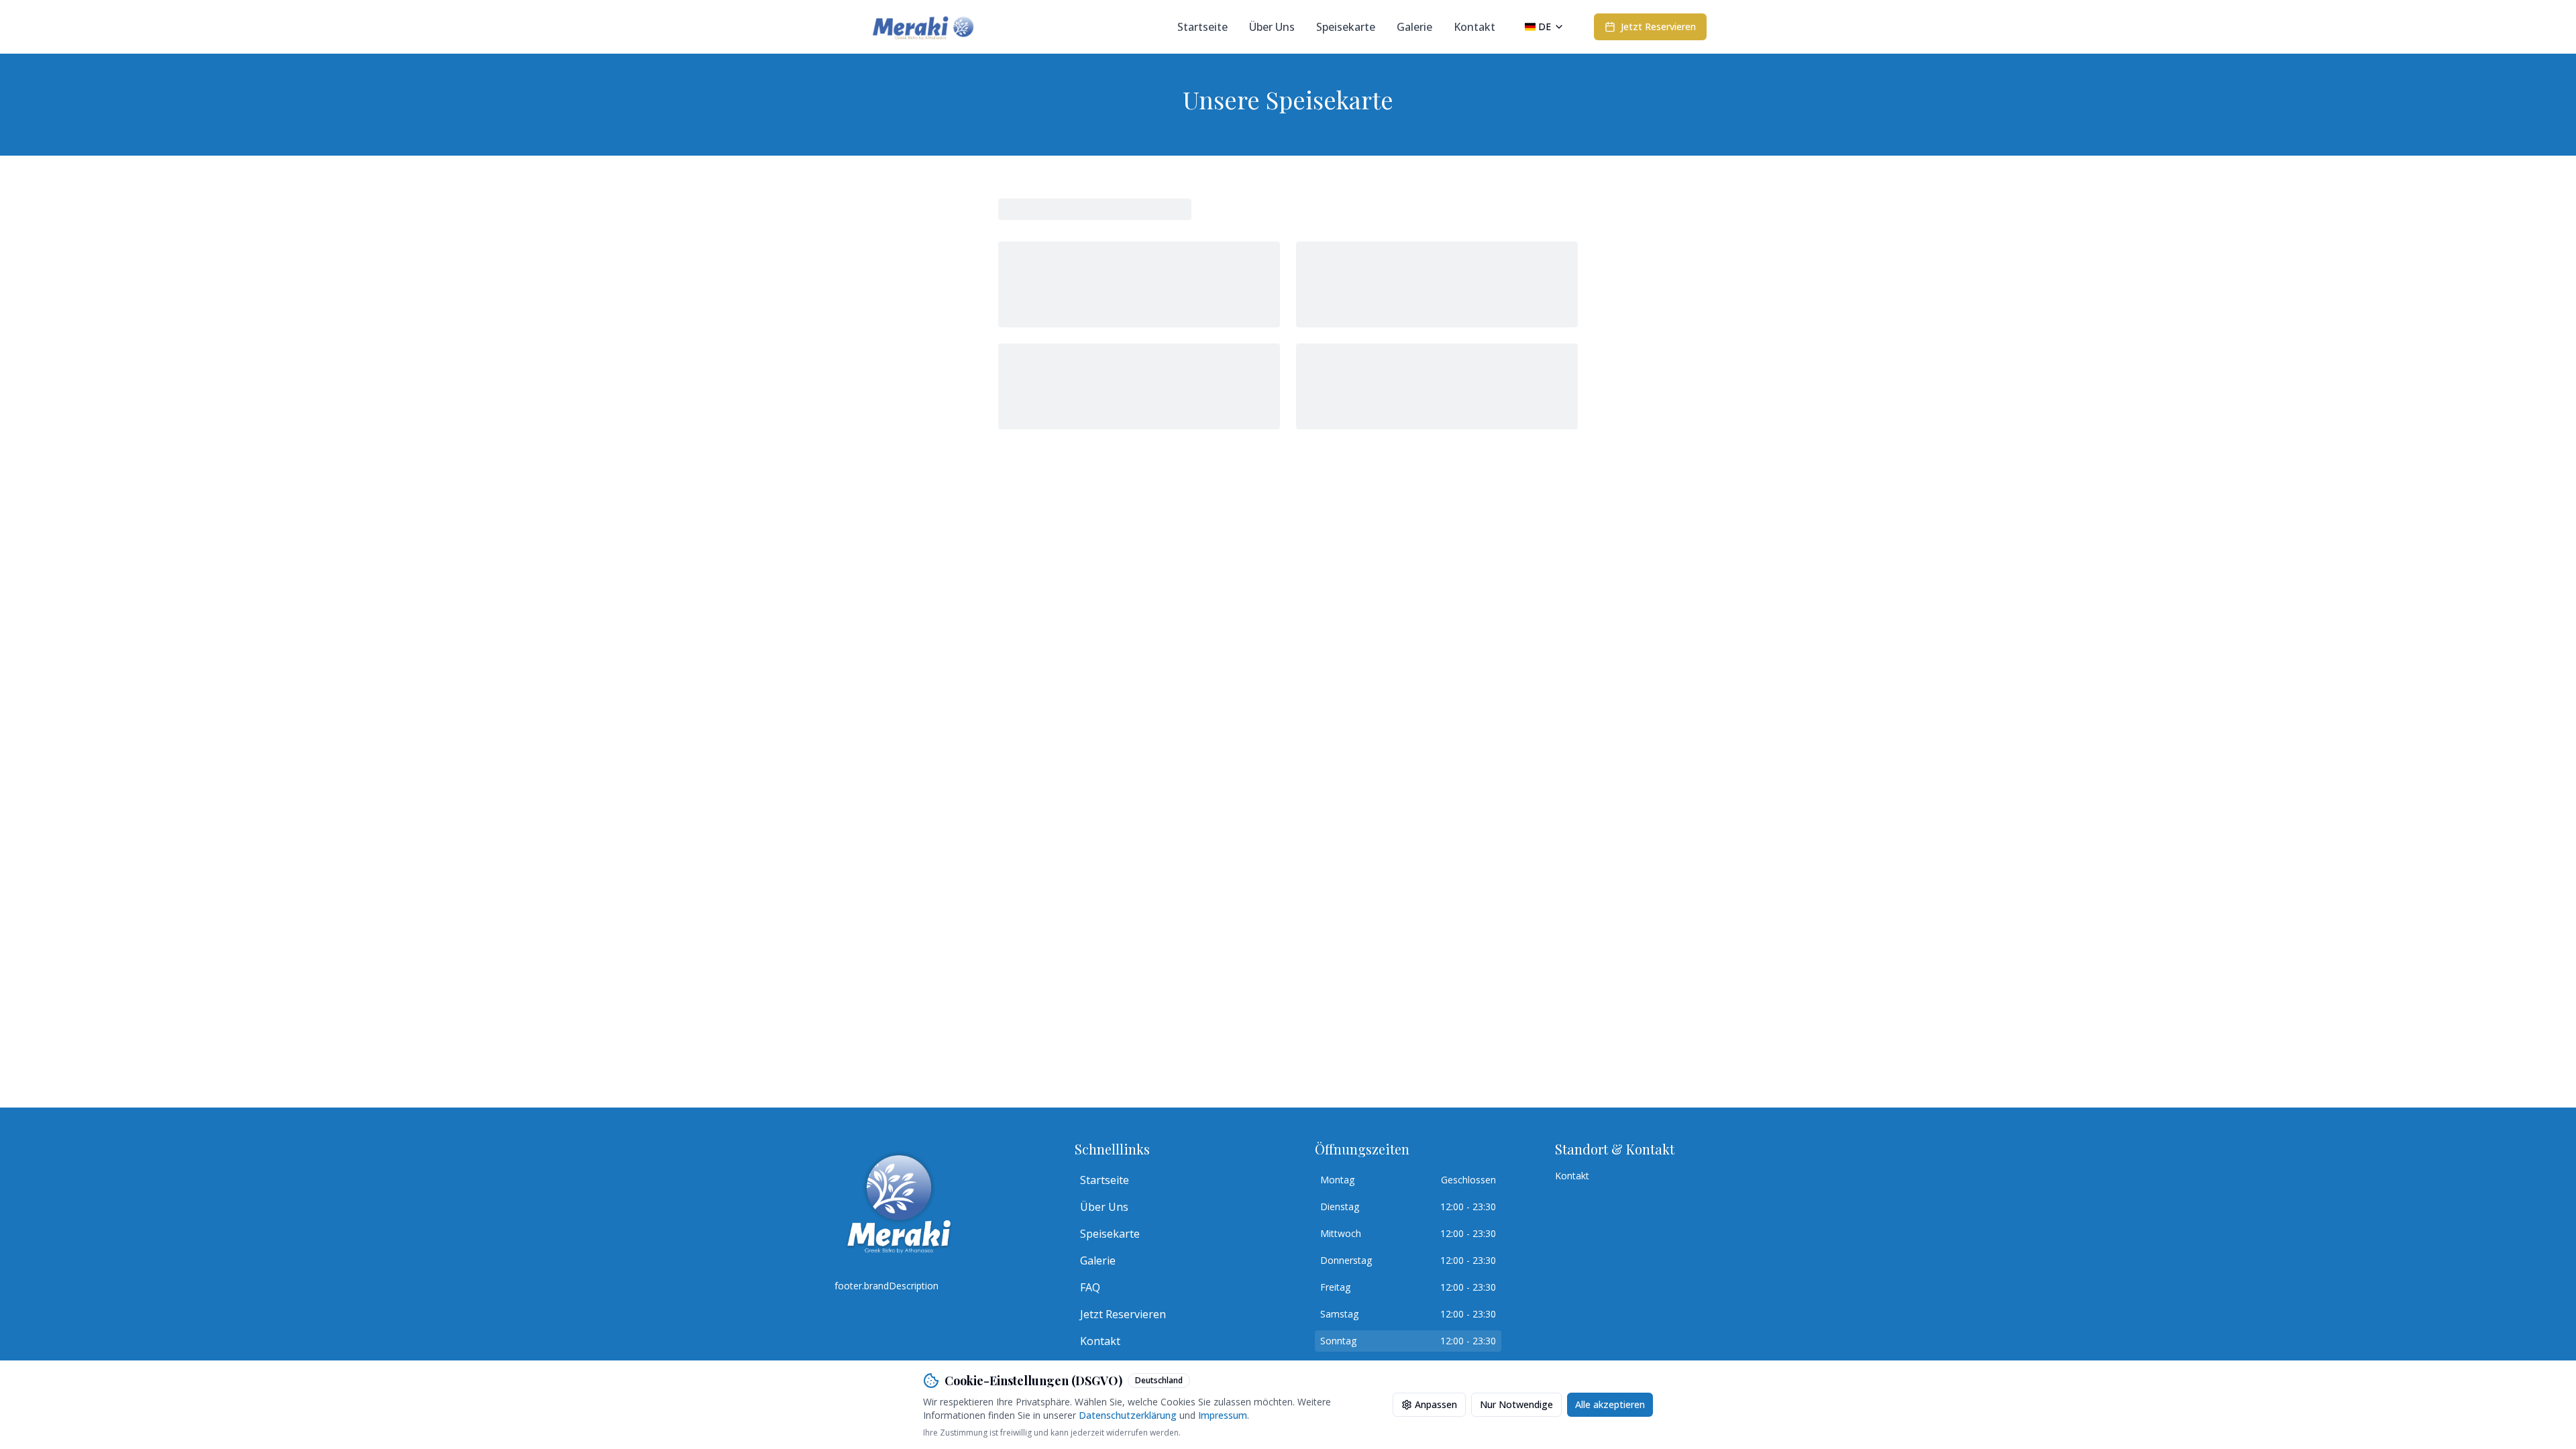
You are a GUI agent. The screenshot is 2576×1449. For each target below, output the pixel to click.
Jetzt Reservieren (1123, 1314)
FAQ (1090, 1287)
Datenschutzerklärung (1128, 1415)
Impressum (1223, 1415)
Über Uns (1272, 27)
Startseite (1202, 27)
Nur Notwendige (1516, 1404)
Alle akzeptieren (1610, 1404)
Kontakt (1474, 27)
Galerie (1414, 27)
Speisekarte (1346, 27)
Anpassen (1436, 1404)
